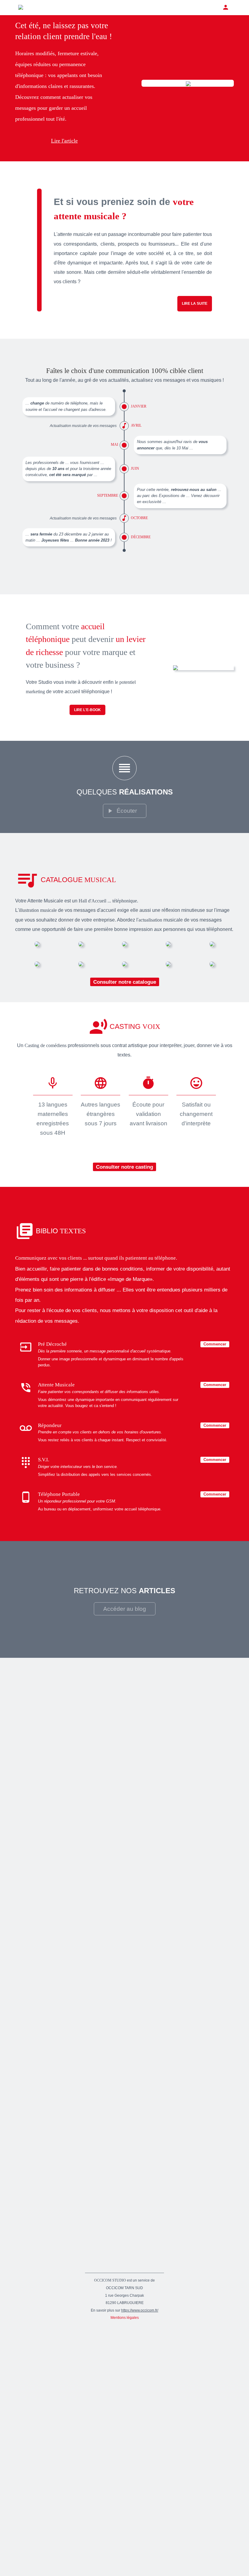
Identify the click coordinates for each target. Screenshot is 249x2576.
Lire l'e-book (87, 710)
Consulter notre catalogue (125, 982)
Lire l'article (64, 141)
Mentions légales (125, 2317)
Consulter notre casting (124, 1167)
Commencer (215, 1344)
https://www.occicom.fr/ (140, 2310)
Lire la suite (195, 304)
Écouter (127, 811)
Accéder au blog (125, 1609)
